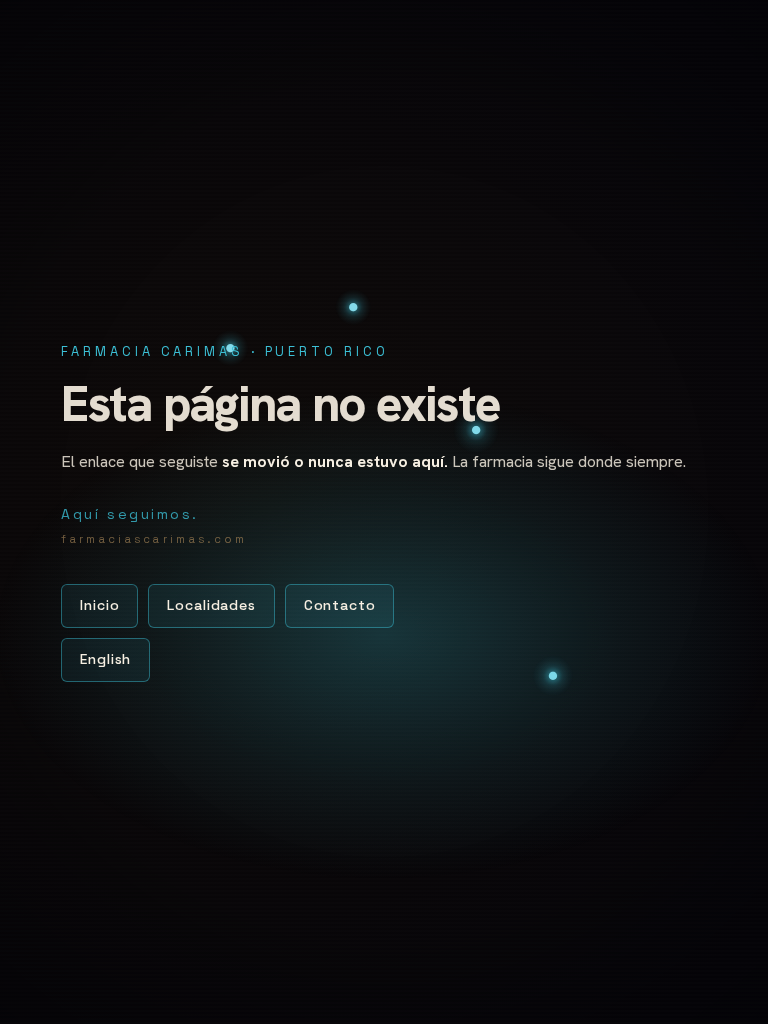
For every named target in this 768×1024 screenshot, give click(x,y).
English (105, 659)
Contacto (340, 605)
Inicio (99, 605)
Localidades (211, 605)
